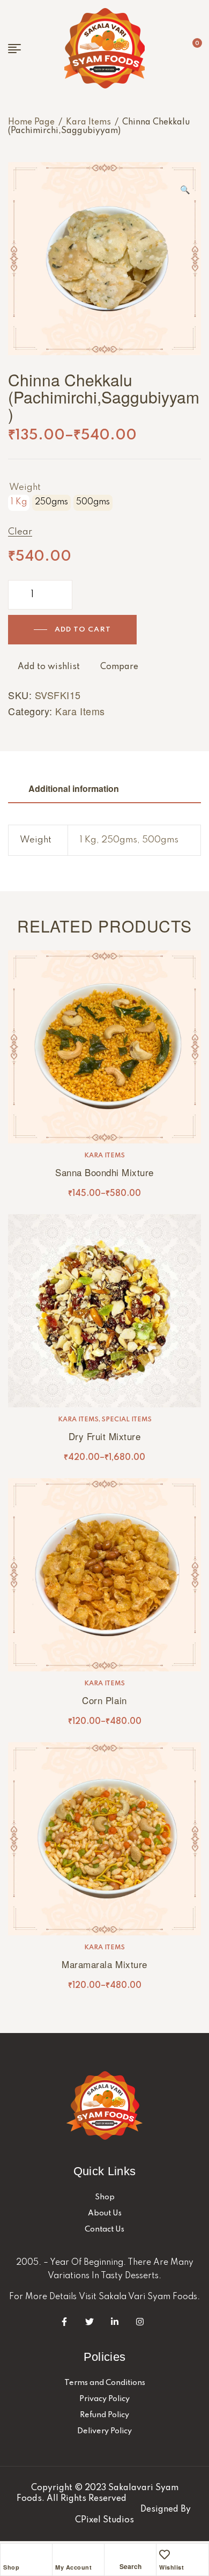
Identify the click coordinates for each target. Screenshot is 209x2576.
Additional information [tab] (74, 788)
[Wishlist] (165, 2555)
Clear (20, 532)
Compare (119, 667)
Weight (25, 487)
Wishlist (171, 2567)
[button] (185, 185)
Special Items (127, 1420)
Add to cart (83, 630)
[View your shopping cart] (189, 48)
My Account (73, 2567)
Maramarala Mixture (104, 1964)
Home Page (31, 122)
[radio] (19, 503)
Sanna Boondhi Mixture (104, 1172)
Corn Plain (104, 1700)
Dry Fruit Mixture (105, 1436)
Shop (11, 2567)
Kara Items (88, 122)
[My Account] (61, 2555)
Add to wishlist (49, 667)
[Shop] (9, 2555)
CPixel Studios (104, 2520)
